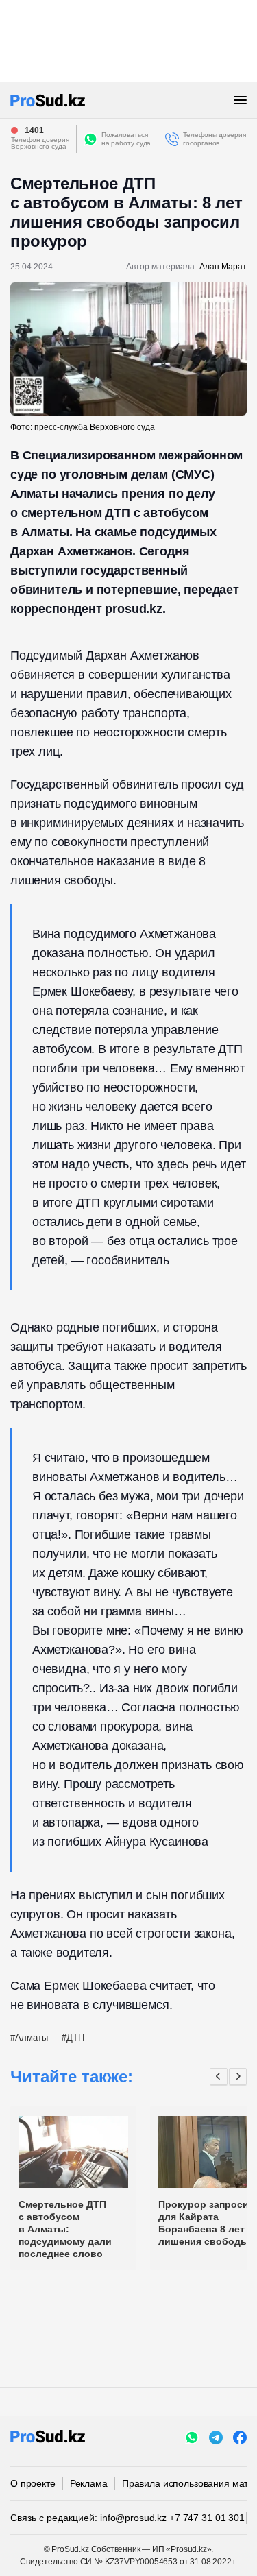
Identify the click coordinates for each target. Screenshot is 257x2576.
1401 (34, 130)
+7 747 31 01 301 (207, 2518)
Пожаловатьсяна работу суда (126, 139)
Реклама (89, 2483)
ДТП (75, 2037)
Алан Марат (223, 267)
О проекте (33, 2483)
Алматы (32, 2037)
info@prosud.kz (133, 2518)
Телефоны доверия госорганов (214, 139)
